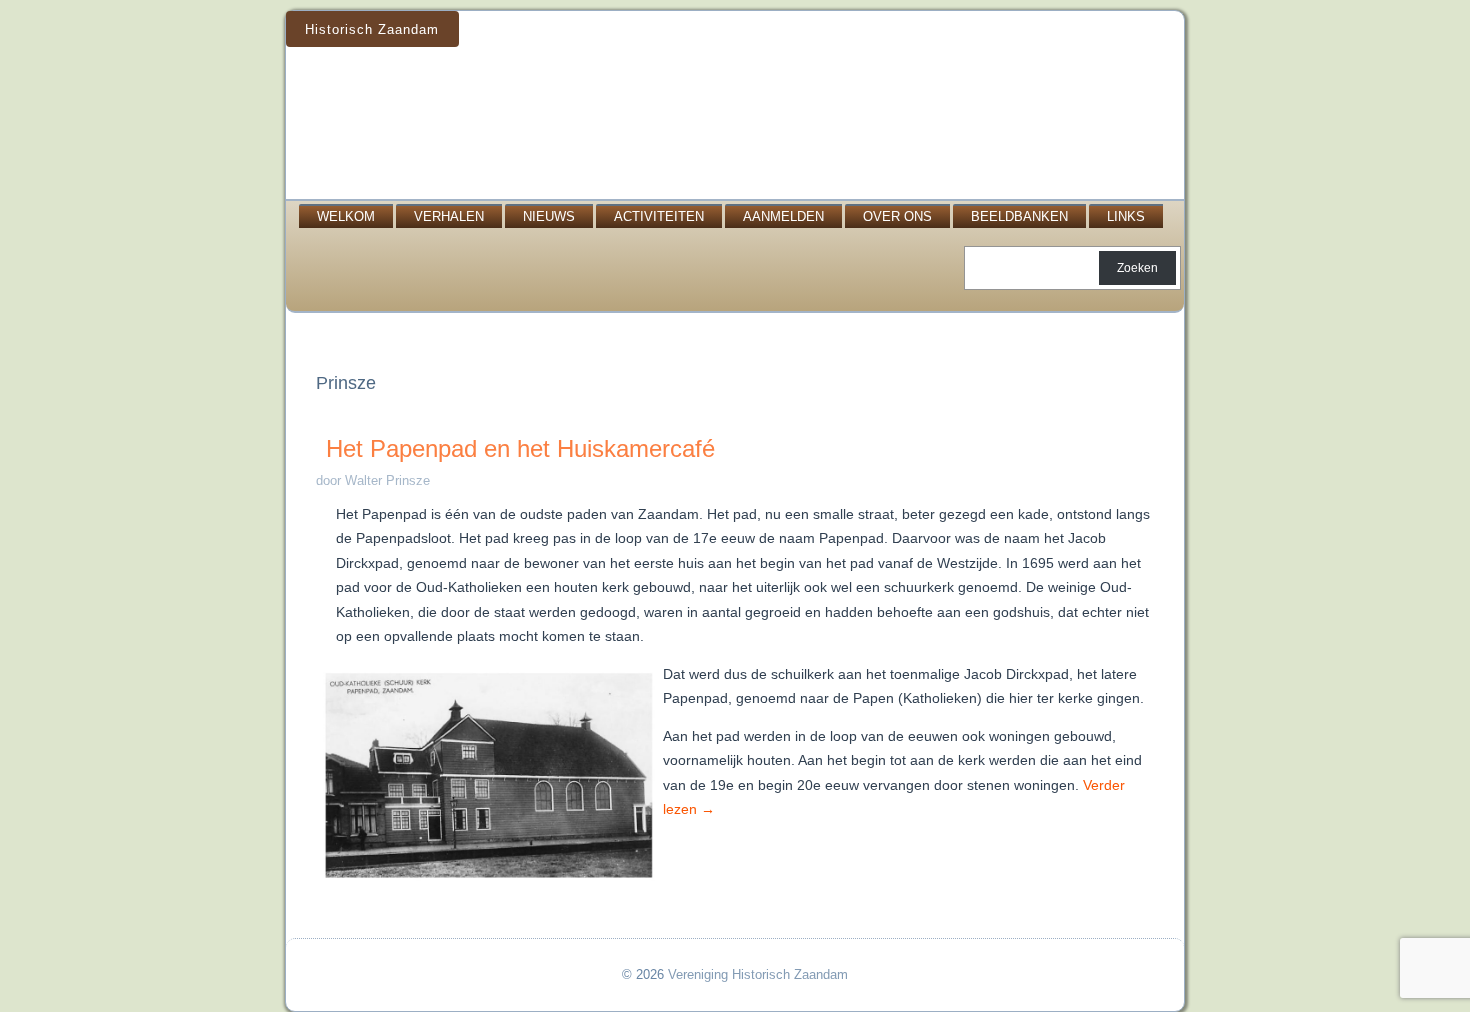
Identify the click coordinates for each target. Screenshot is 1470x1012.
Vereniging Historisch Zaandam (758, 974)
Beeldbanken (1019, 216)
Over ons (897, 216)
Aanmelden (783, 216)
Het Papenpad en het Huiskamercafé (520, 448)
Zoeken (1137, 268)
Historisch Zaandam (372, 29)
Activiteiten (659, 216)
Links (1126, 216)
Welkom (346, 216)
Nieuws (549, 216)
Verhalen (449, 216)
